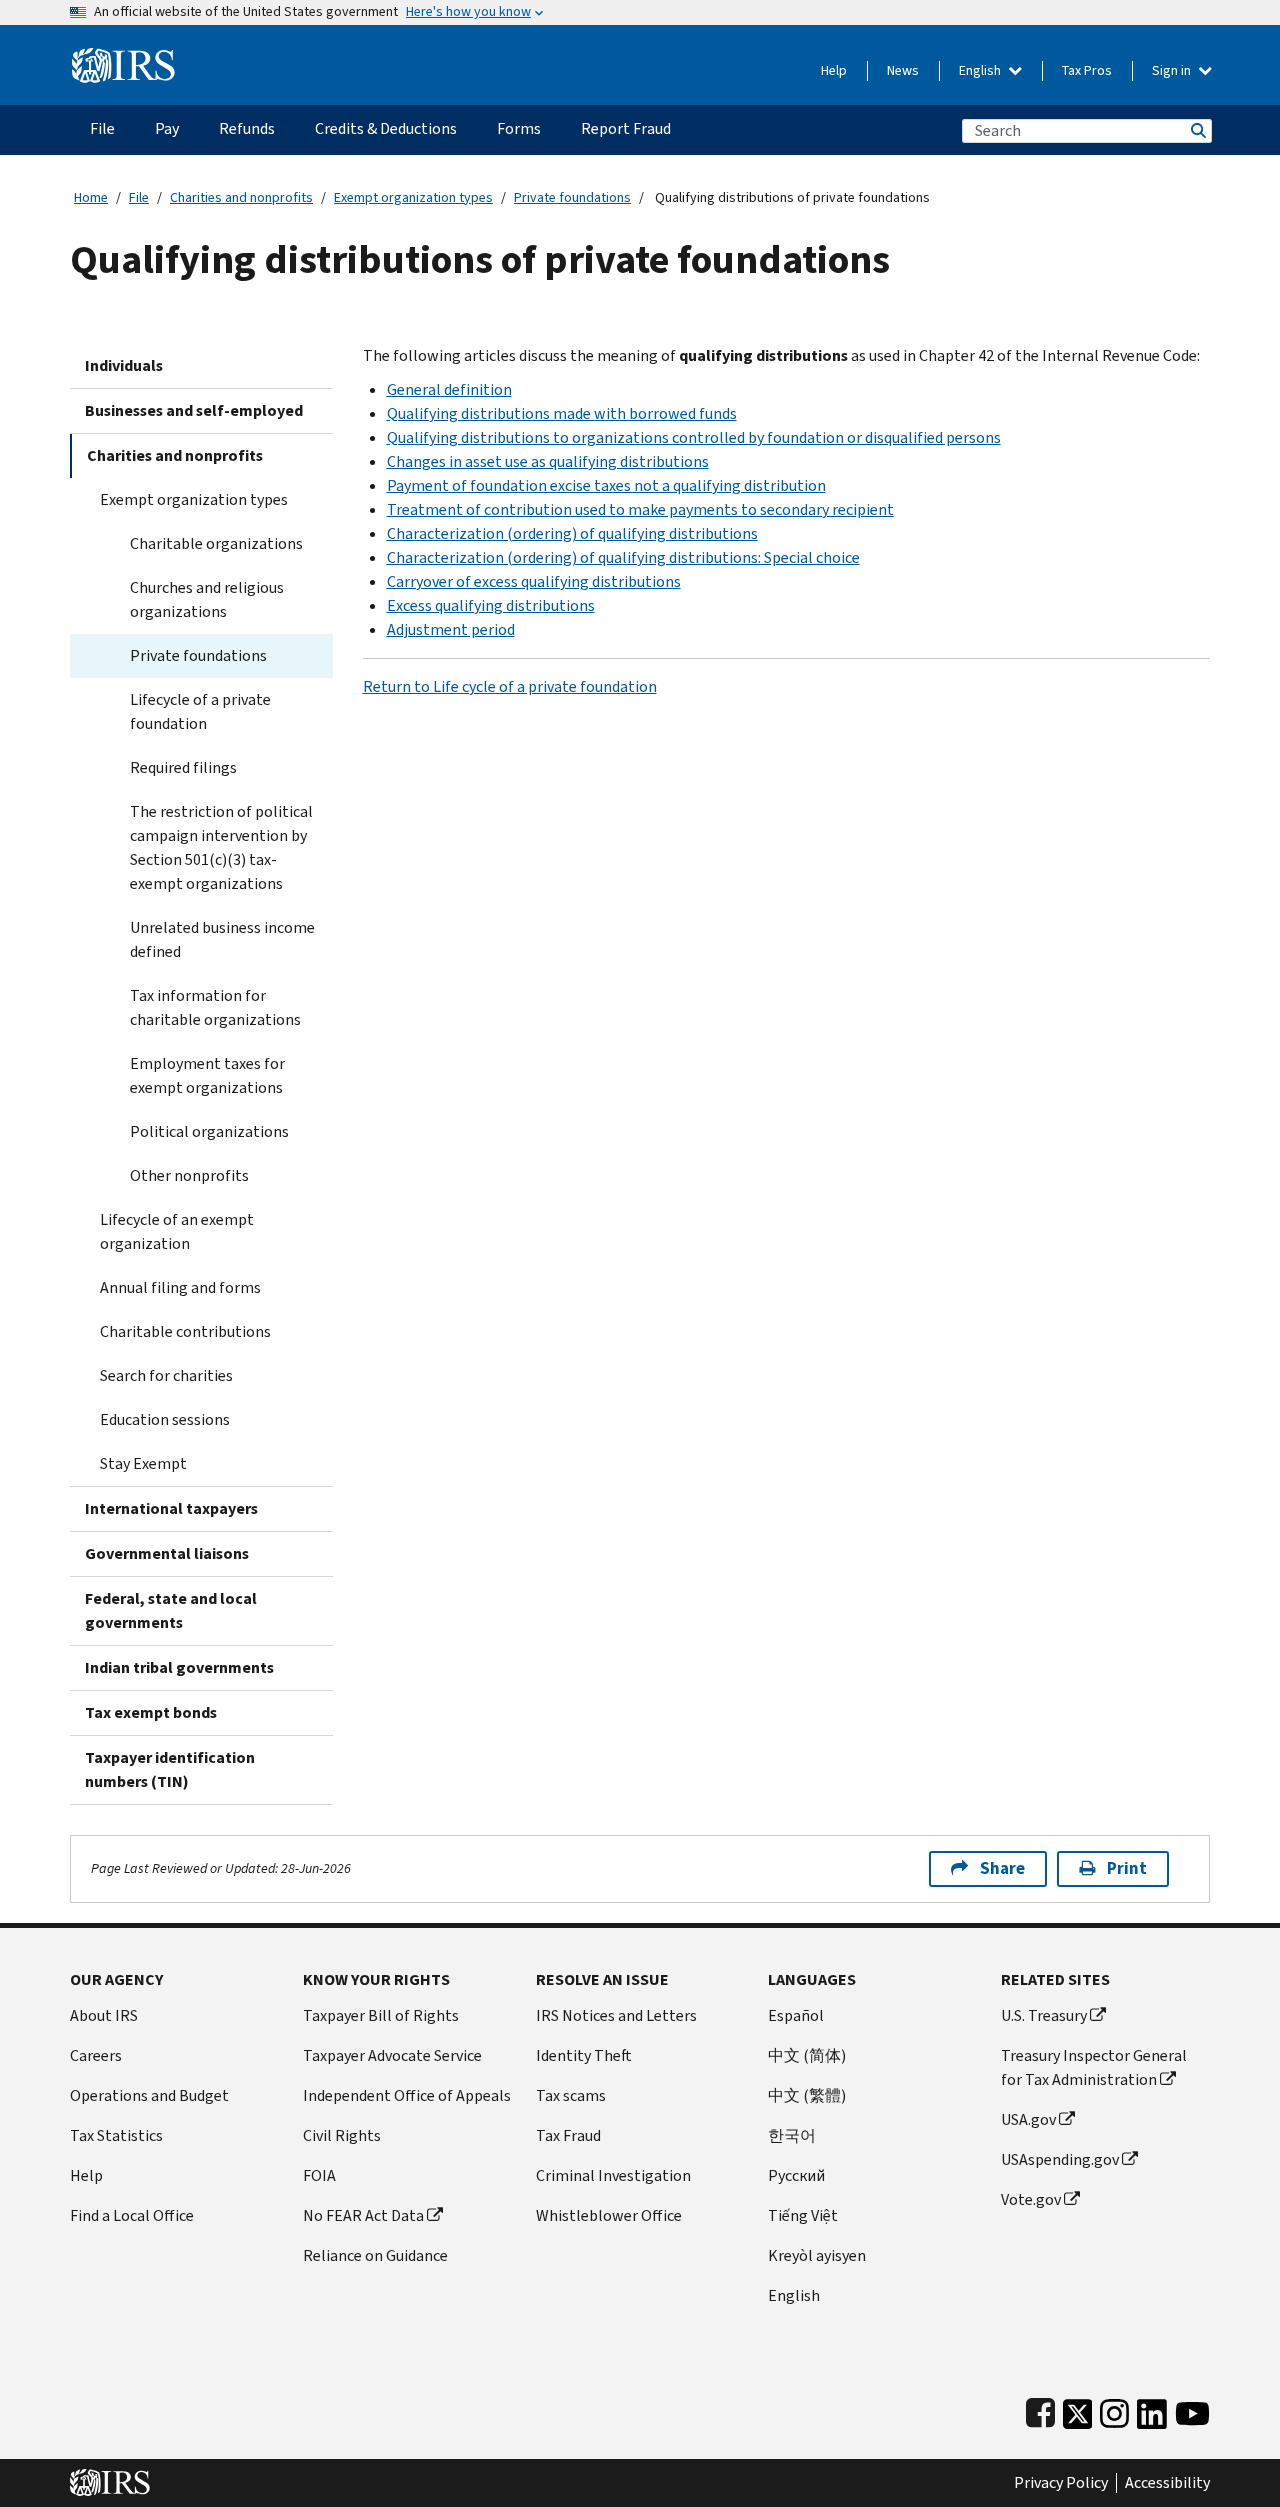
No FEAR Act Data (363, 2215)
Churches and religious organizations (207, 599)
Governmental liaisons (167, 1553)
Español (796, 2015)
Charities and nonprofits (241, 197)
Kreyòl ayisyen (817, 2255)
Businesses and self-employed (194, 410)
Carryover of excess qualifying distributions (534, 581)
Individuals (124, 365)
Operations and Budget (149, 2095)
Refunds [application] (247, 128)
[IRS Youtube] (1192, 2409)
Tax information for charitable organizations (215, 1007)
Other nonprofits (189, 1175)
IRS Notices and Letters (616, 2015)
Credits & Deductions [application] (386, 128)
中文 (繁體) (807, 2095)
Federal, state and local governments (171, 1610)
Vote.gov (1031, 2199)
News (903, 70)
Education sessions (165, 1419)
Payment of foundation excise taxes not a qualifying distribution (606, 485)
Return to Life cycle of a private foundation (510, 686)
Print (1127, 1868)
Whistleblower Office (609, 2215)
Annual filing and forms (180, 1287)
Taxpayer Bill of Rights (381, 2015)
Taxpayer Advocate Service (392, 2055)
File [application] (102, 128)
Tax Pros (1087, 70)
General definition (449, 389)
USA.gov (1028, 2119)
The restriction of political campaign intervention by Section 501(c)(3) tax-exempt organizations (221, 847)
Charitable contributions (185, 1331)
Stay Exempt (143, 1463)
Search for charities (166, 1375)
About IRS (104, 2015)
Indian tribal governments (179, 1667)
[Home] (123, 57)
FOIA (319, 2175)
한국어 (792, 2135)
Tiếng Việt (803, 2215)
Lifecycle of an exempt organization (177, 1231)
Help (834, 70)
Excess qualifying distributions (491, 605)
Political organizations (209, 1131)
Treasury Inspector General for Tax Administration (1094, 2067)
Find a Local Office (132, 2215)
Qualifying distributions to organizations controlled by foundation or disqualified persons (694, 437)
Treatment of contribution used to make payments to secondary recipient (640, 509)
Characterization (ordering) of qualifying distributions (572, 533)
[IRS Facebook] (1040, 2409)
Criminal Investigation (613, 2175)
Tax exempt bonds (151, 1712)
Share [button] (1002, 1868)
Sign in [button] (1173, 70)
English (981, 70)
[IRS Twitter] (1078, 2409)
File (139, 197)
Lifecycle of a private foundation (200, 711)
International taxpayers (171, 1508)
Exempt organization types (413, 197)
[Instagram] (1114, 2409)
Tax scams (571, 2095)
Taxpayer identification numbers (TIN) (170, 1769)
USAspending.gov (1060, 2159)
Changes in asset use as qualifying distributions (548, 461)
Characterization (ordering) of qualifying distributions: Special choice (623, 557)
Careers (96, 2055)
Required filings (183, 767)
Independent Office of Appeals (407, 2095)
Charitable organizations (216, 543)
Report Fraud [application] (626, 128)
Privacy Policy (1061, 2483)
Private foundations (572, 197)
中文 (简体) (807, 2055)
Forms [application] (519, 128)
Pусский (796, 2175)
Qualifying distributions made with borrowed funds (562, 413)
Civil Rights (342, 2135)
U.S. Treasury (1044, 2015)
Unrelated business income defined (222, 939)
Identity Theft (584, 2055)
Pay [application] (167, 128)
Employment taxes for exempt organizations (207, 1075)
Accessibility (1167, 2483)
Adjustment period (451, 629)
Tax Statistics (116, 2135)
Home (91, 197)
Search (1197, 130)
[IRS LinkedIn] (1152, 2409)
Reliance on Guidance (375, 2255)
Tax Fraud (568, 2135)
